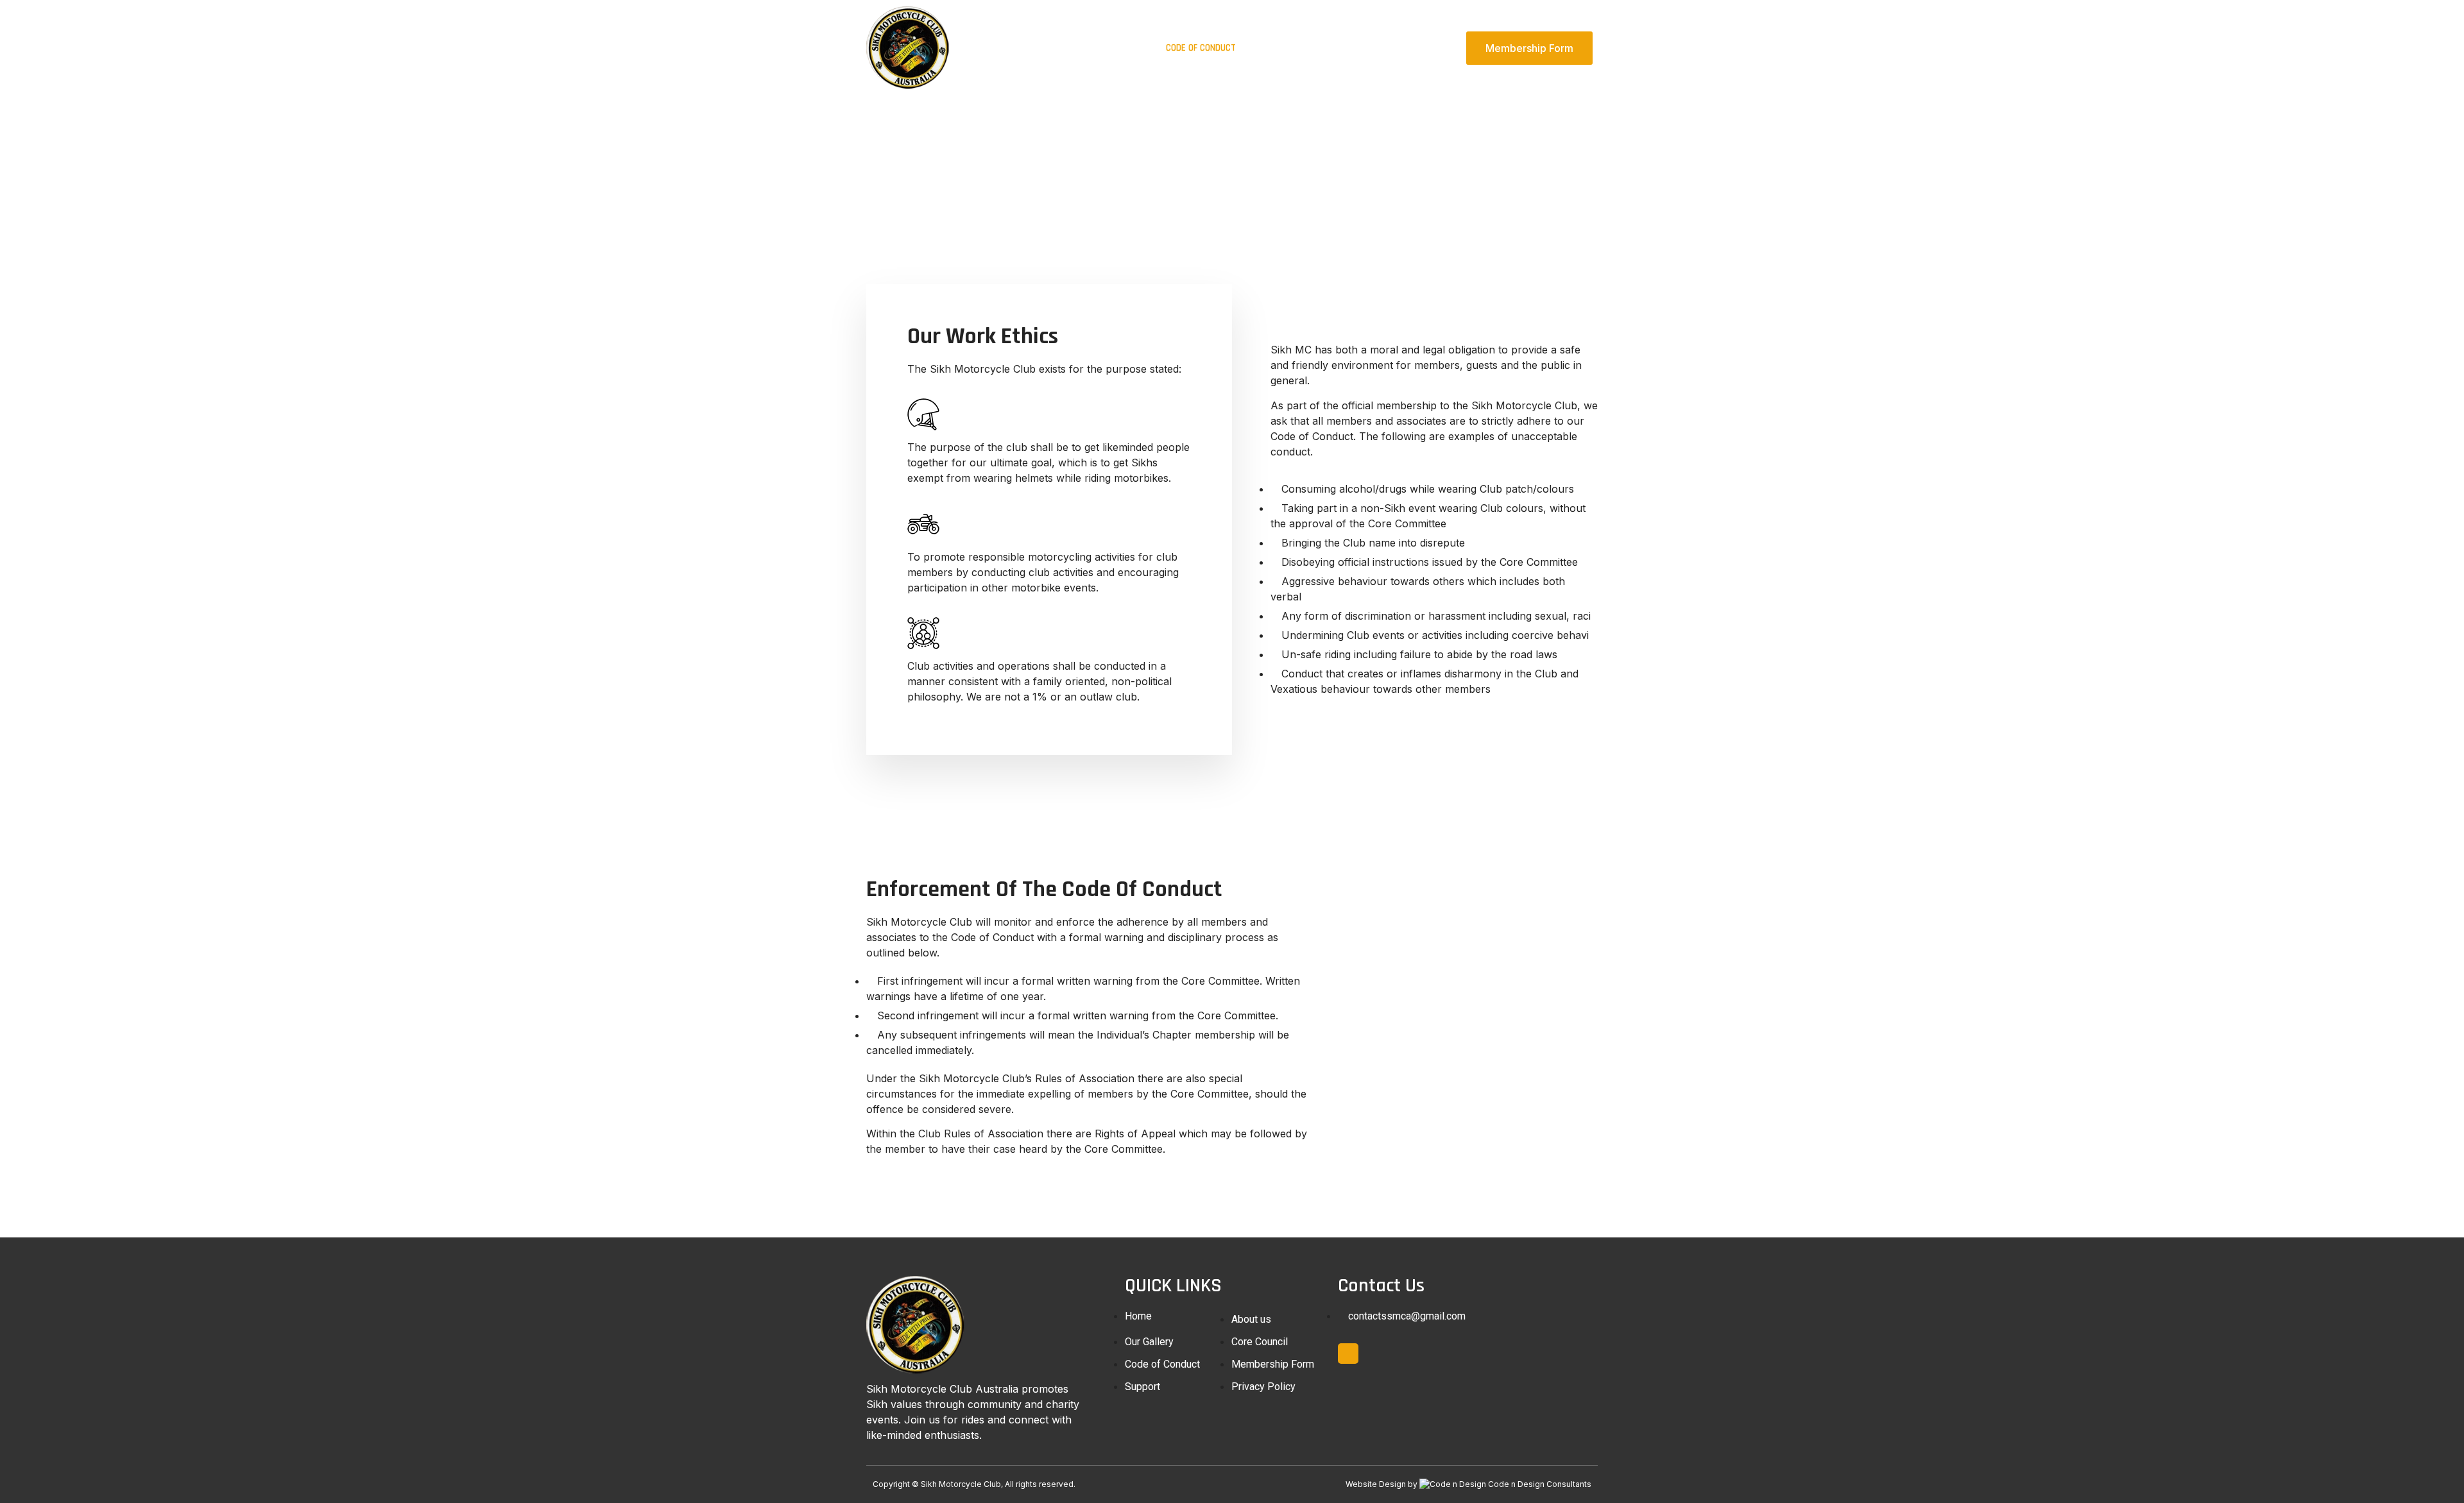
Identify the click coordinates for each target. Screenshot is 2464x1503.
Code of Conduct (1201, 48)
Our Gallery (1118, 48)
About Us (1052, 48)
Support (1353, 48)
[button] (1529, 48)
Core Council (1285, 48)
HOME (999, 48)
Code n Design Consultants (1540, 1484)
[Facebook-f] (1348, 1354)
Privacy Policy (1423, 48)
